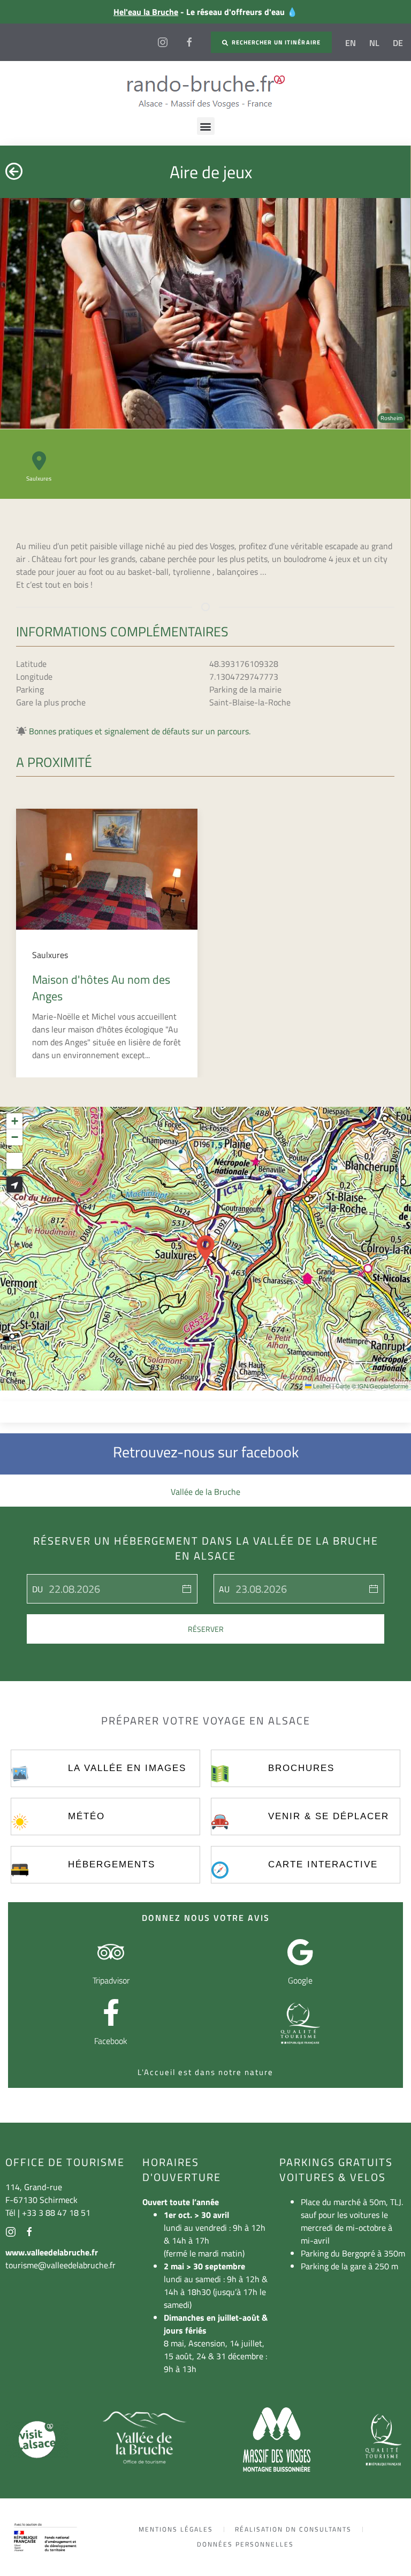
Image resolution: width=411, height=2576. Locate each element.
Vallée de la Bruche (205, 1492)
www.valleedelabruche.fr (52, 2252)
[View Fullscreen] (14, 1161)
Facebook (111, 2041)
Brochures (301, 1768)
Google (300, 1980)
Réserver (206, 1629)
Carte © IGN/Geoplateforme (372, 1386)
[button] (206, 126)
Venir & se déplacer (329, 1816)
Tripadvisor (111, 1980)
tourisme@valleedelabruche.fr (60, 2265)
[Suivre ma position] (14, 1184)
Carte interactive (323, 1864)
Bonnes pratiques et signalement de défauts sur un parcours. (140, 731)
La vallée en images (127, 1768)
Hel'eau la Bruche (146, 12)
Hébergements (112, 1864)
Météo (86, 1816)
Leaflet (321, 1386)
